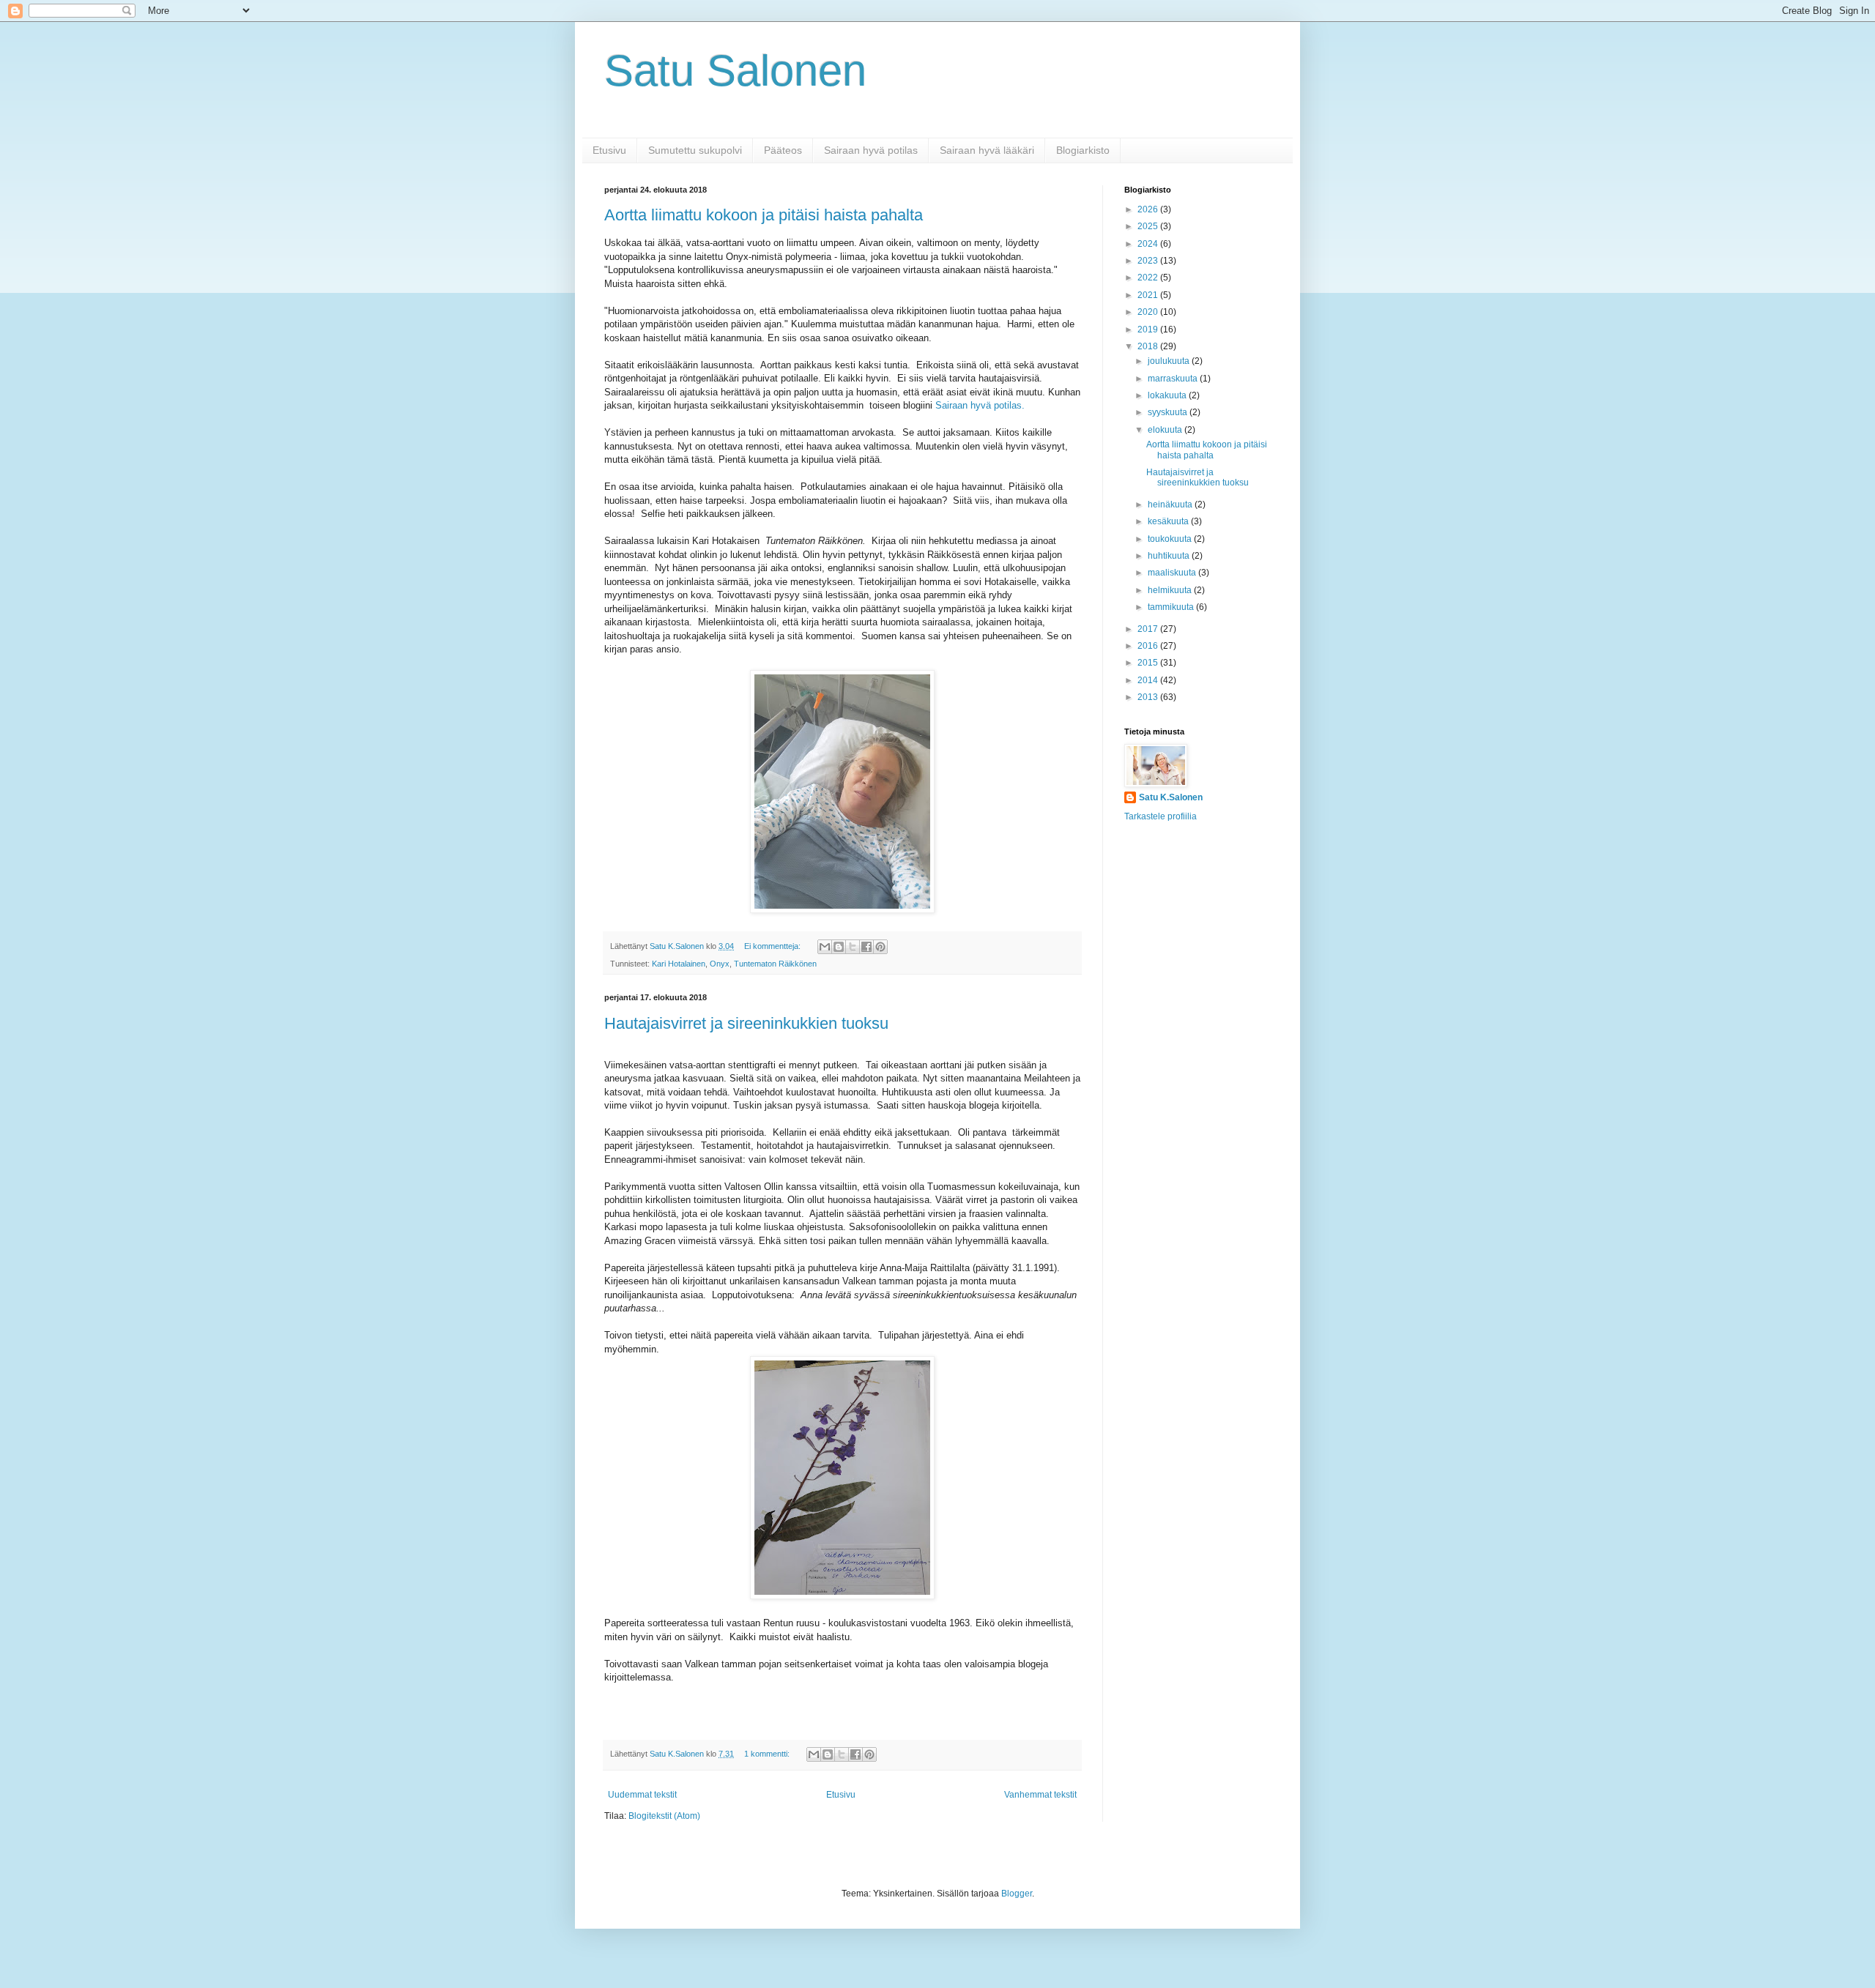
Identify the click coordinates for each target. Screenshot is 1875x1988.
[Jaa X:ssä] (853, 947)
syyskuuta (1169, 412)
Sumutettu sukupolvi (695, 150)
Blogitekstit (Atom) (664, 1816)
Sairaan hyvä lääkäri (987, 150)
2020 (1149, 312)
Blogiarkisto (1083, 150)
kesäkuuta (1169, 521)
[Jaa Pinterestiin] (880, 947)
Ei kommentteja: (773, 946)
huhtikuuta (1170, 556)
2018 (1149, 346)
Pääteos (783, 150)
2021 (1149, 295)
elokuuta (1166, 430)
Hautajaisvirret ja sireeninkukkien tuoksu (746, 1023)
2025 (1149, 226)
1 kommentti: (768, 1754)
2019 (1149, 330)
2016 (1149, 646)
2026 (1149, 209)
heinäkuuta (1171, 505)
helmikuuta (1171, 590)
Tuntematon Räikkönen (775, 964)
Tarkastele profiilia (1161, 816)
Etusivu (609, 150)
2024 (1149, 244)
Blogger (1017, 1894)
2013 (1149, 697)
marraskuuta (1174, 379)
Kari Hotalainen (679, 964)
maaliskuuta (1173, 573)
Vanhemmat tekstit (1040, 1795)
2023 (1149, 261)
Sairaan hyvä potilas (871, 150)
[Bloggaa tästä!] (839, 947)
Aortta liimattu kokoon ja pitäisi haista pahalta (764, 215)
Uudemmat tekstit (642, 1795)
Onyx (720, 964)
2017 (1149, 629)
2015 (1149, 663)
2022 (1149, 278)
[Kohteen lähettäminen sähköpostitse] (825, 947)
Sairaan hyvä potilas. (980, 405)
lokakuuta (1168, 395)
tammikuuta (1172, 607)
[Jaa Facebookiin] (866, 947)
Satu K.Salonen (1171, 797)
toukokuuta (1171, 539)
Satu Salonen (735, 71)
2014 (1149, 680)
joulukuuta (1170, 361)
